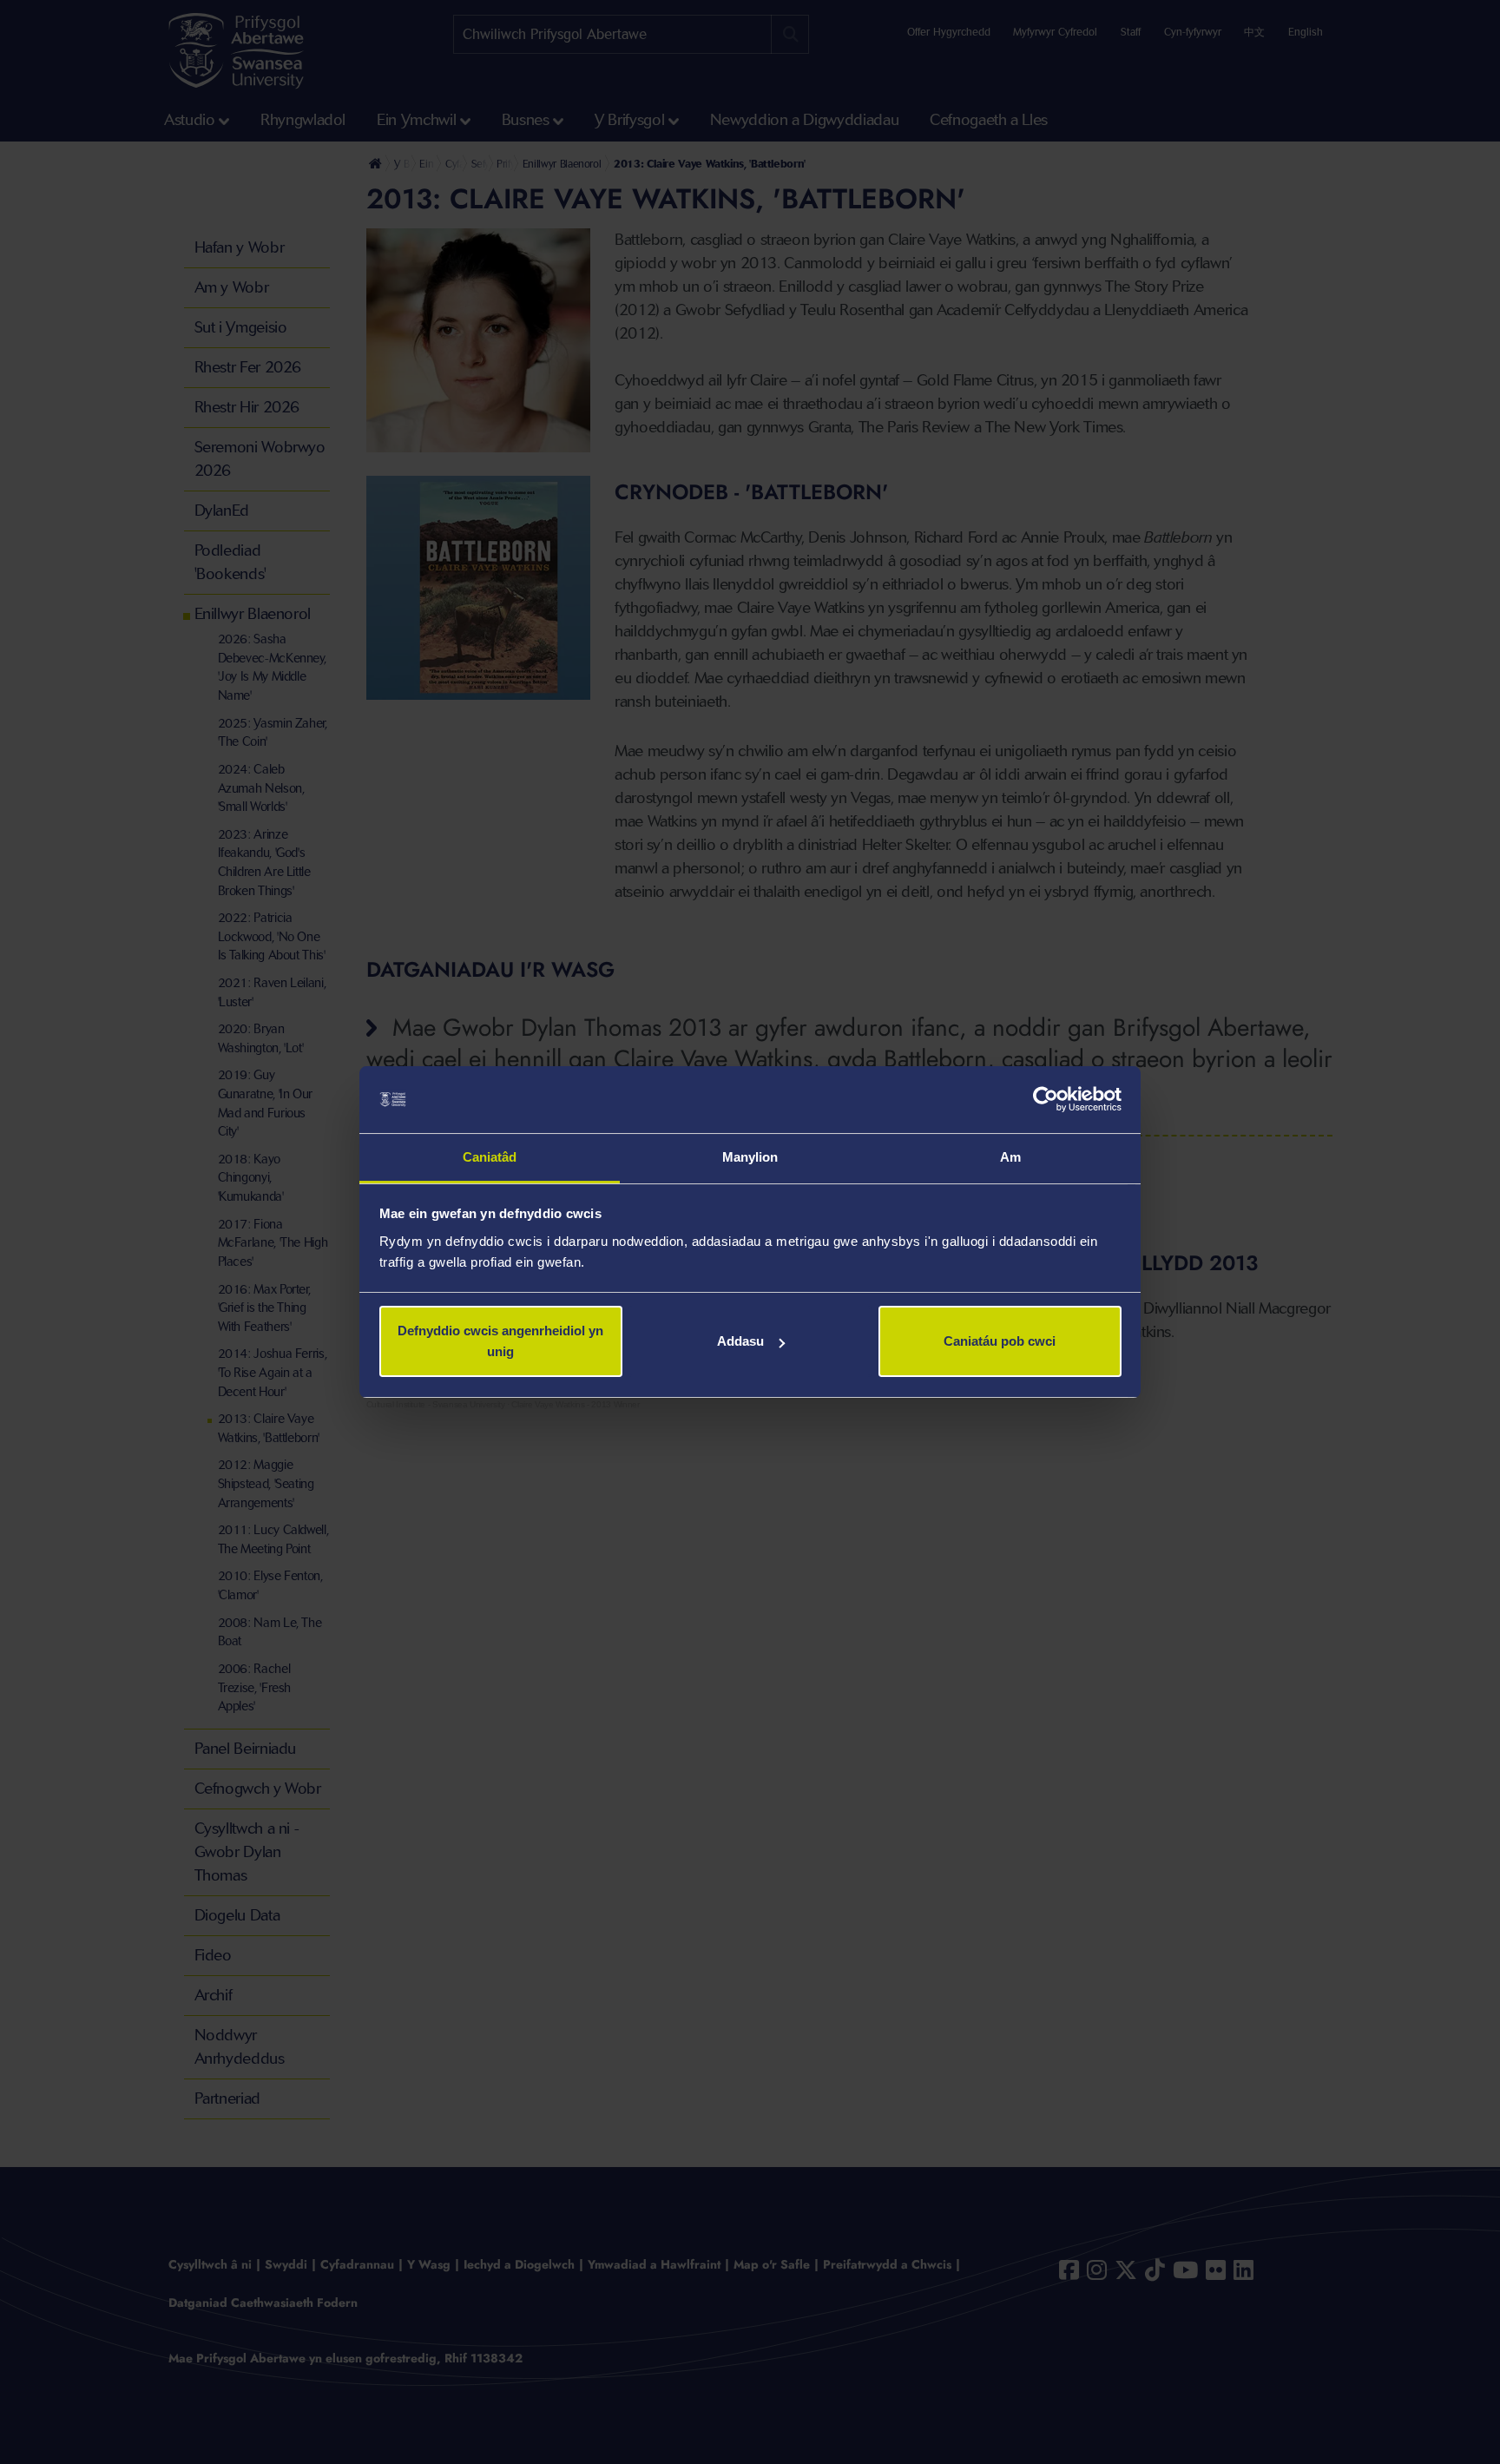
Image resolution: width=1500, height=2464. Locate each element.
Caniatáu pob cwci (1000, 1341)
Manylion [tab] (750, 1157)
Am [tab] (1010, 1157)
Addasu (740, 1341)
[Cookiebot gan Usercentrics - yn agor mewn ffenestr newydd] (1046, 1100)
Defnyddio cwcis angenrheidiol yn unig (500, 1341)
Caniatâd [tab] (490, 1157)
